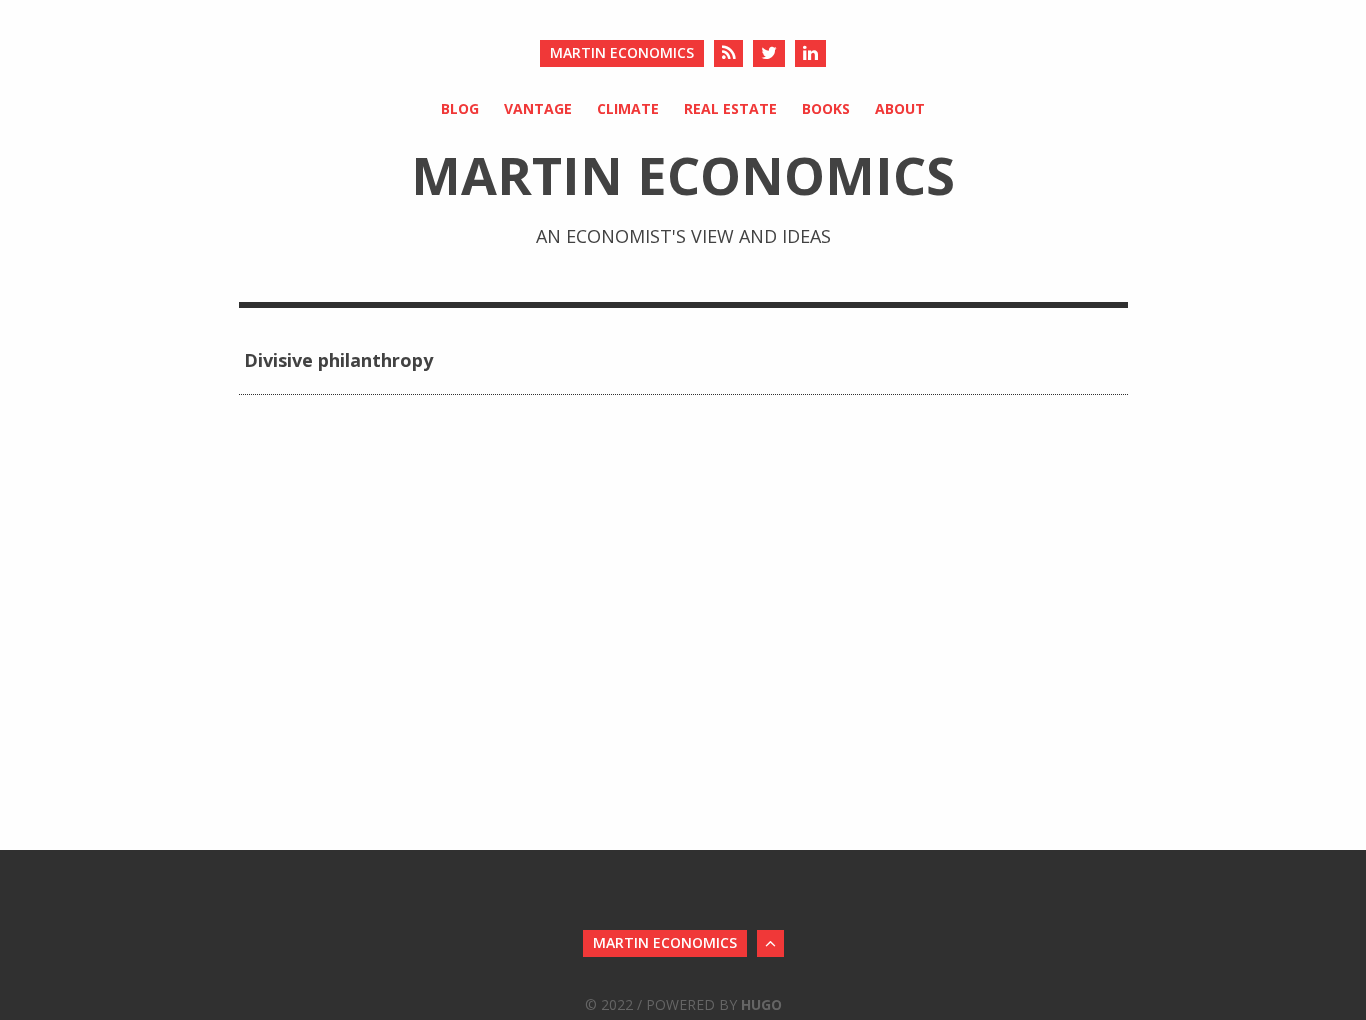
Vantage (538, 108)
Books (826, 108)
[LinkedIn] (810, 53)
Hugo (761, 1004)
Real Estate (730, 108)
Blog (460, 108)
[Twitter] (769, 53)
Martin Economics (622, 52)
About (900, 108)
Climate (628, 108)
